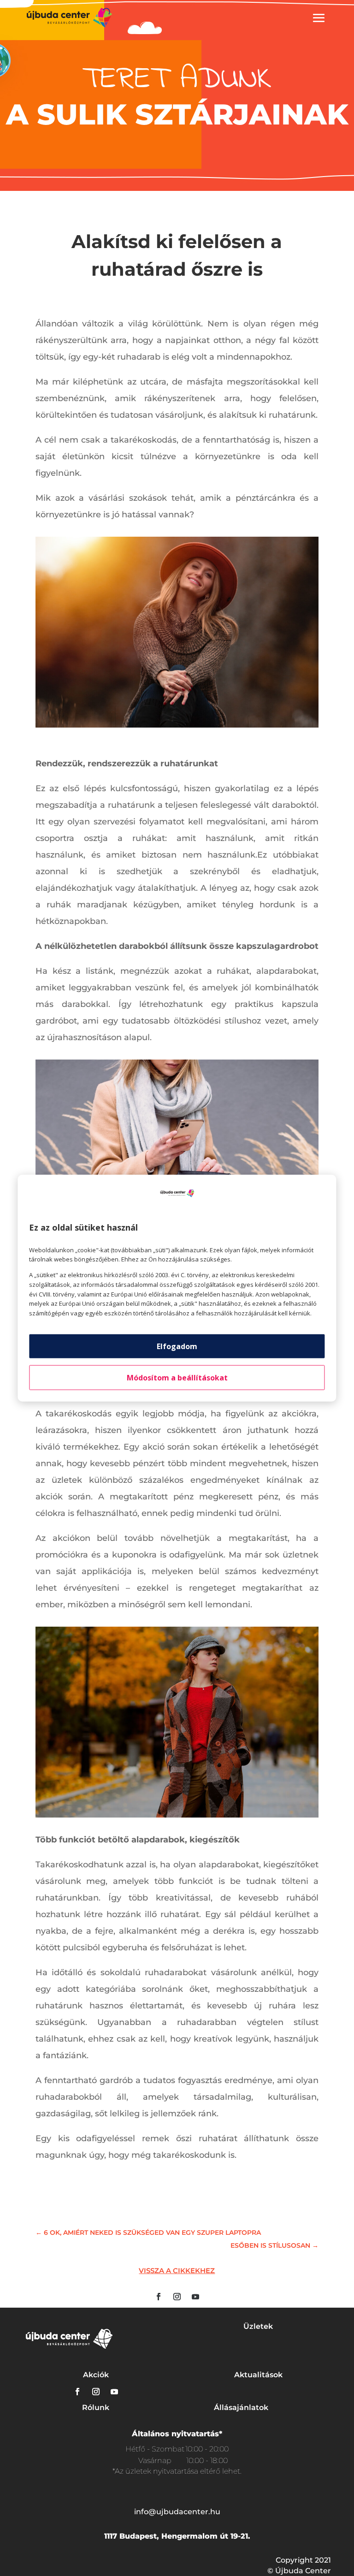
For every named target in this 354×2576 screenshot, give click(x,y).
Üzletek (258, 2326)
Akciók (96, 2375)
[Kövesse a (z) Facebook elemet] (159, 2297)
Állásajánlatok (241, 2407)
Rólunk (96, 2407)
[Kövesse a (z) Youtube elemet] (195, 2297)
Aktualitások (258, 2375)
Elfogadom (177, 1346)
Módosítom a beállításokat (177, 1378)
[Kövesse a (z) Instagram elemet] (177, 2297)
